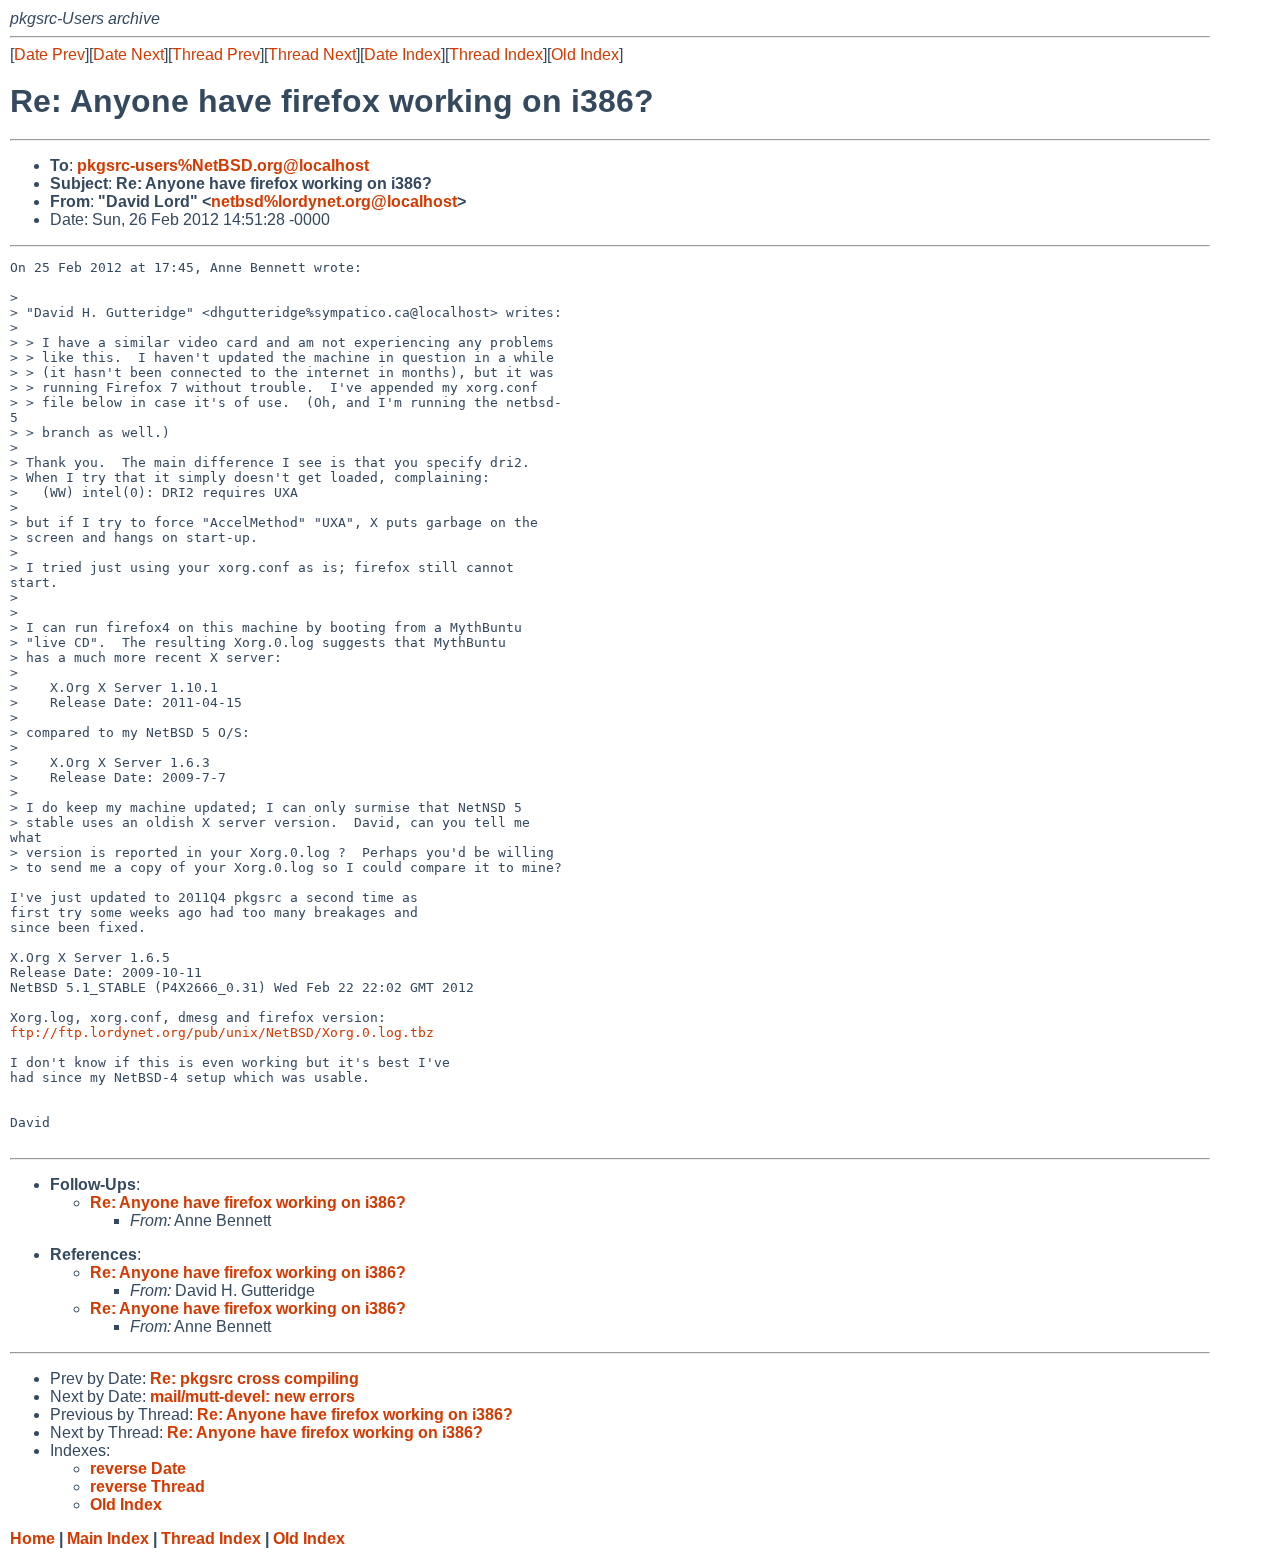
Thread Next (312, 54)
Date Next (128, 54)
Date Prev (49, 54)
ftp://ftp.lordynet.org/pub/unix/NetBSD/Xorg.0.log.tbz (222, 1032)
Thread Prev (216, 54)
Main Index (108, 1538)
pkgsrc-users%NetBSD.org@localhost (223, 165)
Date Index (402, 54)
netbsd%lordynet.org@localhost (334, 201)
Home (32, 1538)
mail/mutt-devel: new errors (252, 1396)
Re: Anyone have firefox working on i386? (248, 1202)
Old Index (585, 54)
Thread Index (496, 54)
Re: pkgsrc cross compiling (254, 1378)
